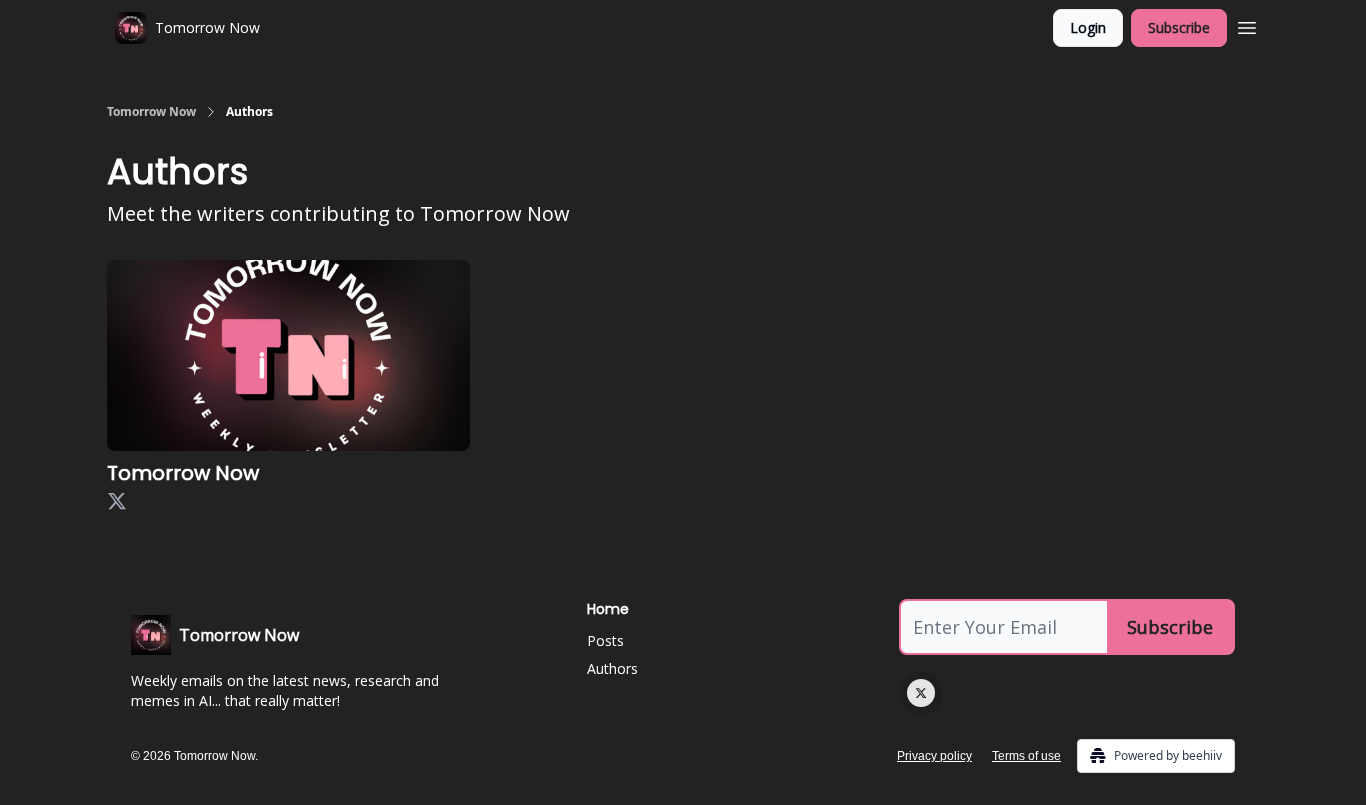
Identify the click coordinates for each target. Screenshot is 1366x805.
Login (1088, 27)
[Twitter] (921, 693)
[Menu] (1247, 25)
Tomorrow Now (151, 112)
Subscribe (1179, 27)
